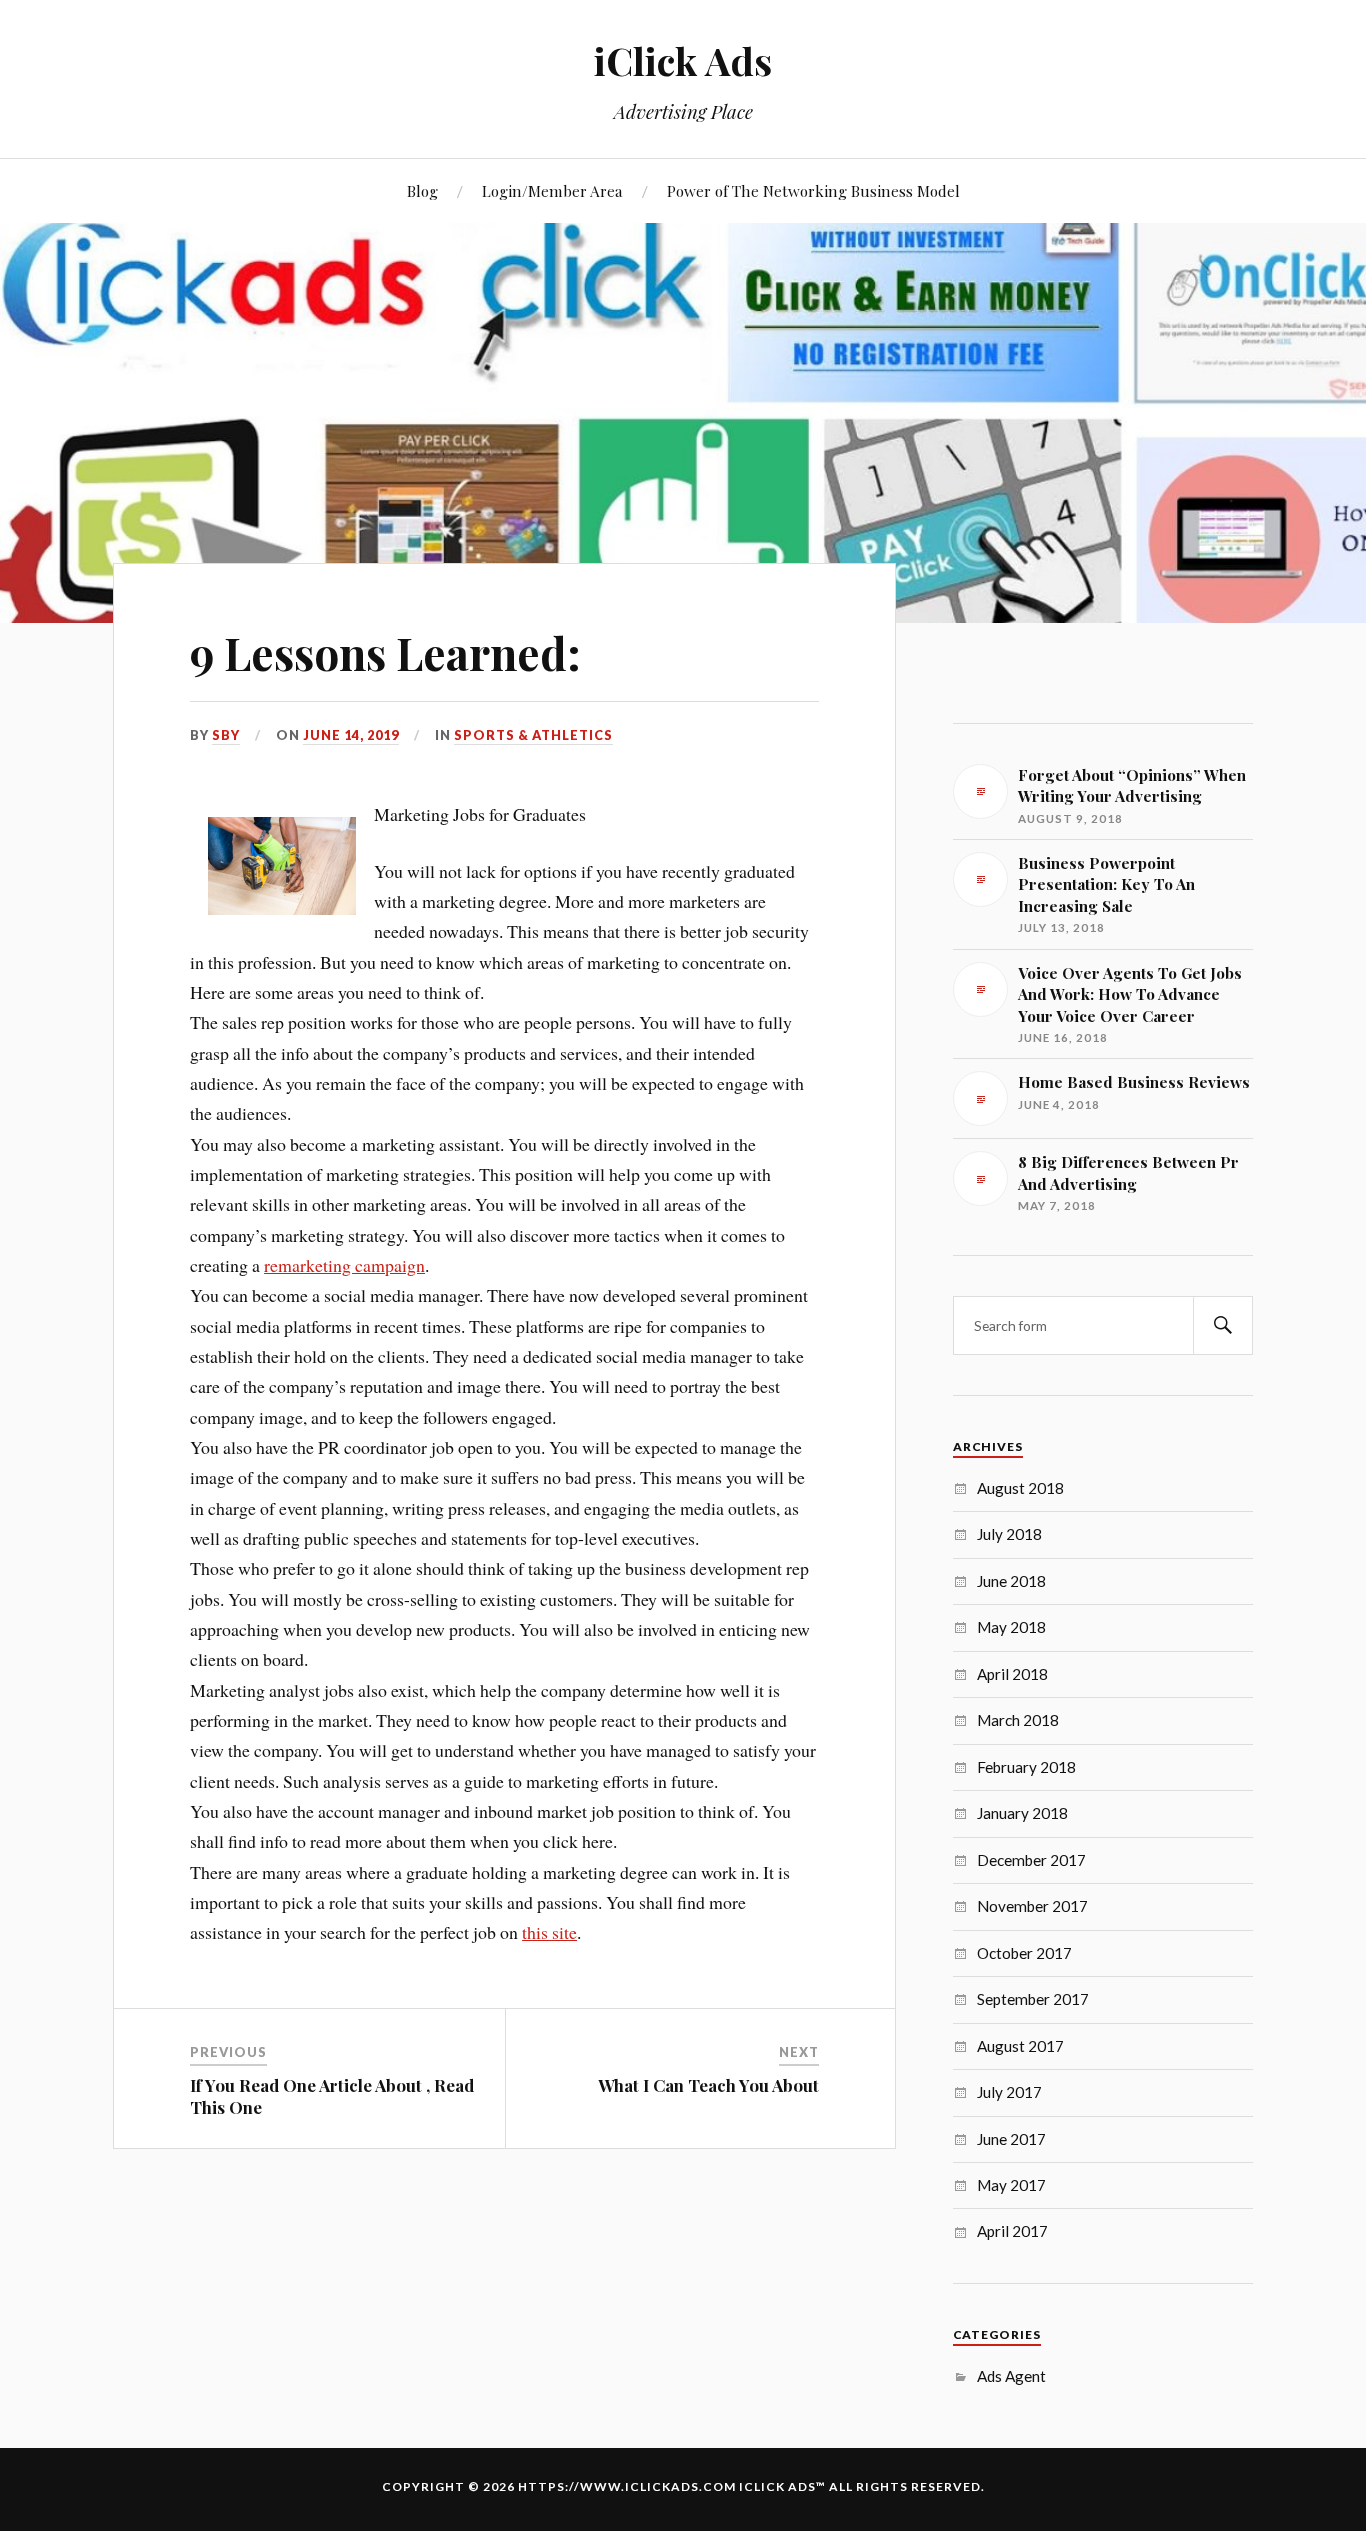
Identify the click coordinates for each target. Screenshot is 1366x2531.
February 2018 (1026, 1767)
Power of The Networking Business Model (813, 190)
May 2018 (1011, 1627)
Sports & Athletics (533, 735)
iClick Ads (683, 60)
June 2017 (1011, 2139)
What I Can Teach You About (708, 2085)
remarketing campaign (344, 1265)
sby (226, 735)
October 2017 (1024, 1953)
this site (549, 1932)
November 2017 (1032, 1906)
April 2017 (1012, 2231)
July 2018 (1009, 1534)
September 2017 (1033, 1999)
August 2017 (1020, 2046)
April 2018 (1012, 1674)
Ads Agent (1011, 2376)
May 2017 (1011, 2185)
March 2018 (1018, 1720)
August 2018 (1020, 1488)
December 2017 (1031, 1860)
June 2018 (1011, 1581)
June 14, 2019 (351, 735)
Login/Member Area (552, 190)
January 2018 (1022, 1813)
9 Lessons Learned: (385, 652)
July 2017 (1009, 2092)
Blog (422, 190)
